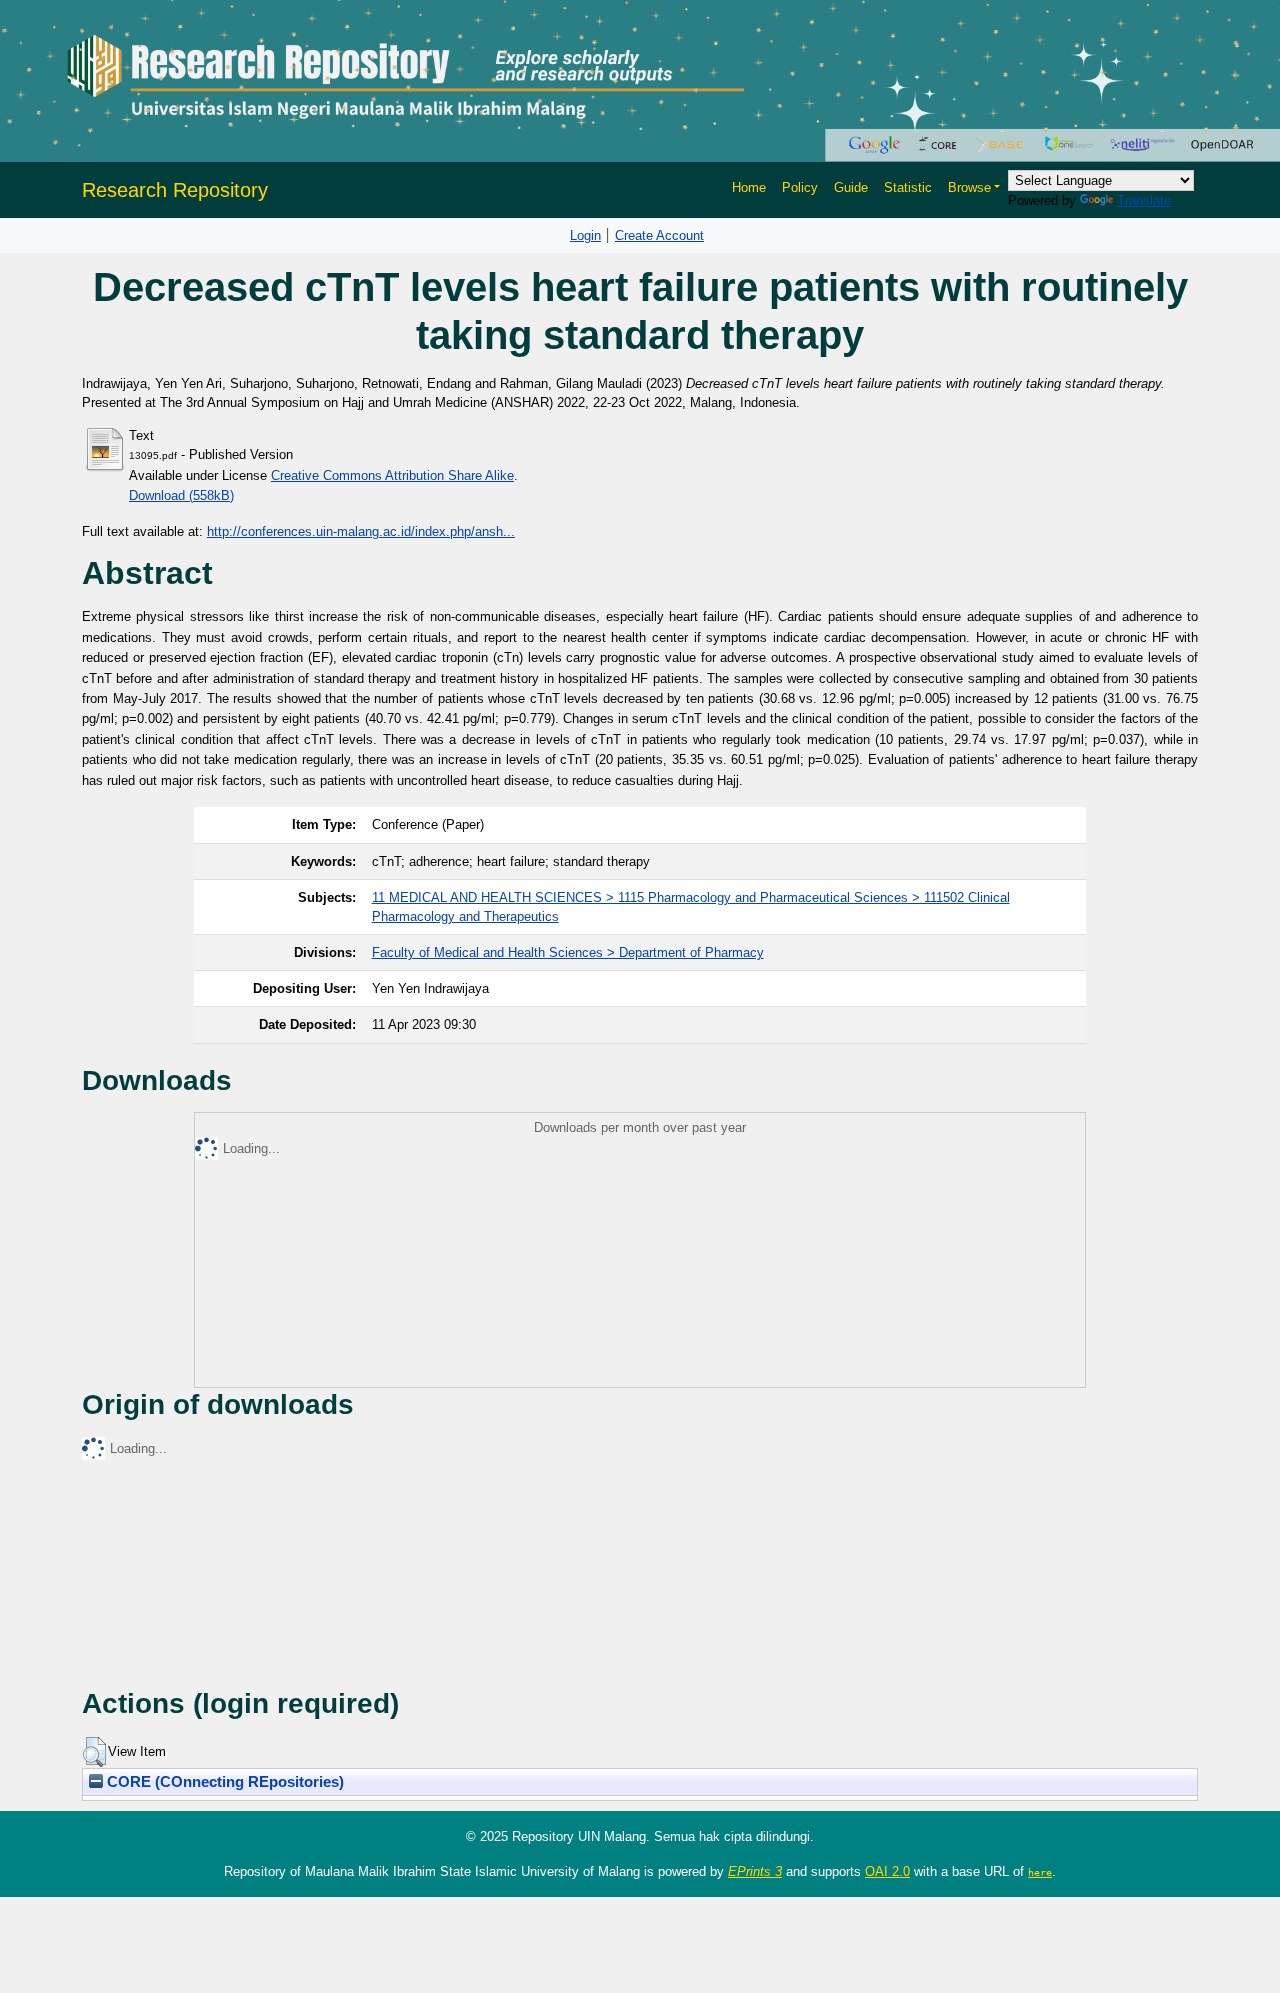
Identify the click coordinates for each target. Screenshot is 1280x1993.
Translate (1144, 200)
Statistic (908, 187)
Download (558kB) (181, 495)
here (1040, 1872)
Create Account (659, 235)
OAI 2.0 (887, 1871)
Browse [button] (969, 187)
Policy (800, 187)
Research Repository (175, 190)
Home (749, 187)
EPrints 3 (755, 1871)
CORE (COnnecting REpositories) (223, 1782)
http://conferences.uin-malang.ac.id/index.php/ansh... (361, 531)
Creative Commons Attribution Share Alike (392, 475)
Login (585, 235)
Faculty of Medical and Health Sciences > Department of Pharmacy (568, 952)
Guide (851, 187)
